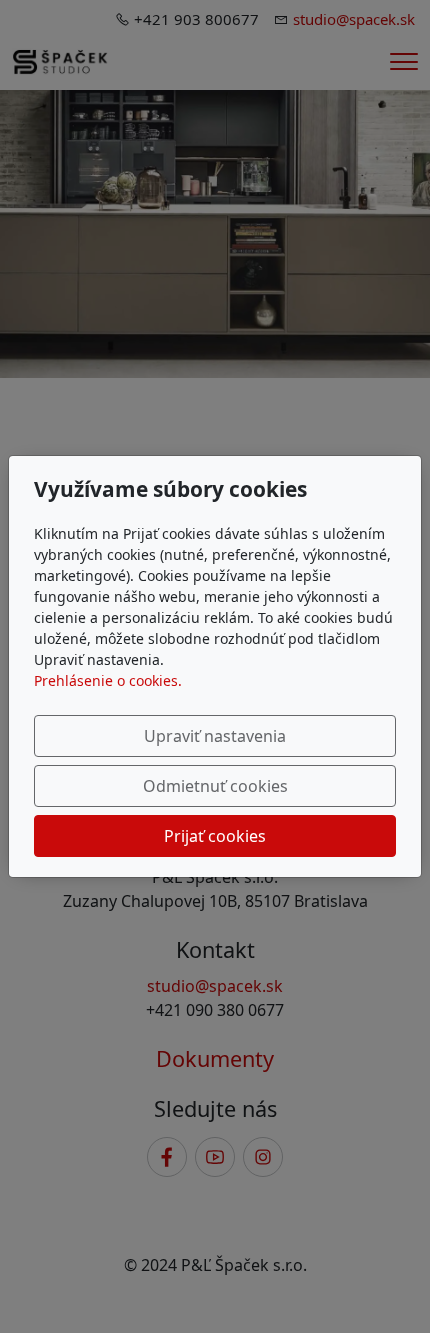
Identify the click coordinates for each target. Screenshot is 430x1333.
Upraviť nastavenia (215, 736)
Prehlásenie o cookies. (108, 680)
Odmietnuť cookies (215, 786)
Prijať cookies (215, 836)
